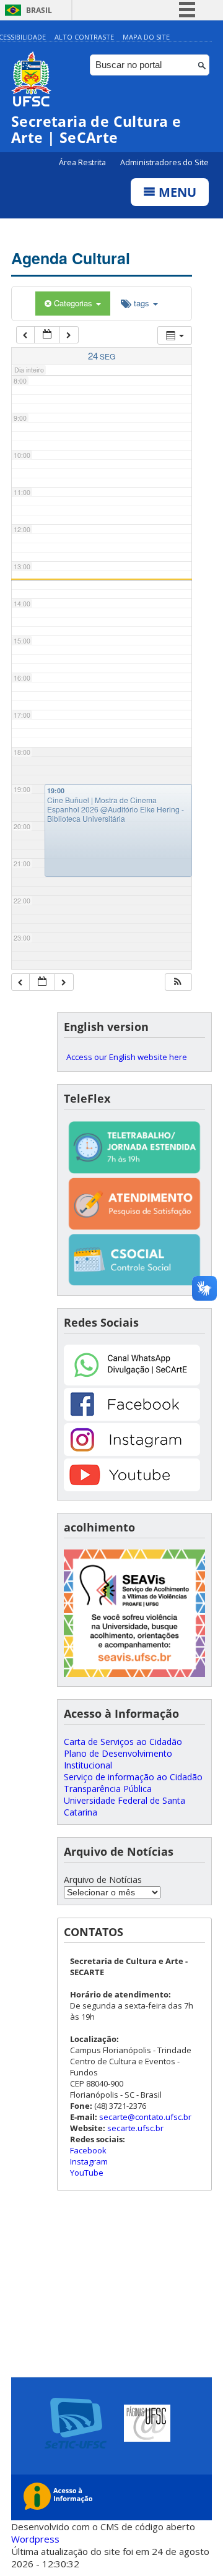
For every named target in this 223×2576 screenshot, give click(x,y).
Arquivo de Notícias (103, 1880)
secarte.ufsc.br (135, 2128)
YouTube (87, 2173)
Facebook (88, 2150)
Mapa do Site (146, 37)
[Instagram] (132, 1453)
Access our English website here (127, 1057)
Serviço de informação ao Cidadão (133, 1777)
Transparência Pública (108, 1789)
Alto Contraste (84, 37)
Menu (176, 192)
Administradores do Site (164, 162)
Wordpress (35, 2539)
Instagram (89, 2161)
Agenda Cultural (71, 258)
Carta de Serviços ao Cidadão (123, 1742)
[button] (178, 982)
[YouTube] (132, 1488)
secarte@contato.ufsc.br (145, 2117)
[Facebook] (132, 1417)
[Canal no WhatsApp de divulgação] (132, 1382)
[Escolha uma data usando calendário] (47, 335)
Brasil (39, 10)
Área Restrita (83, 162)
